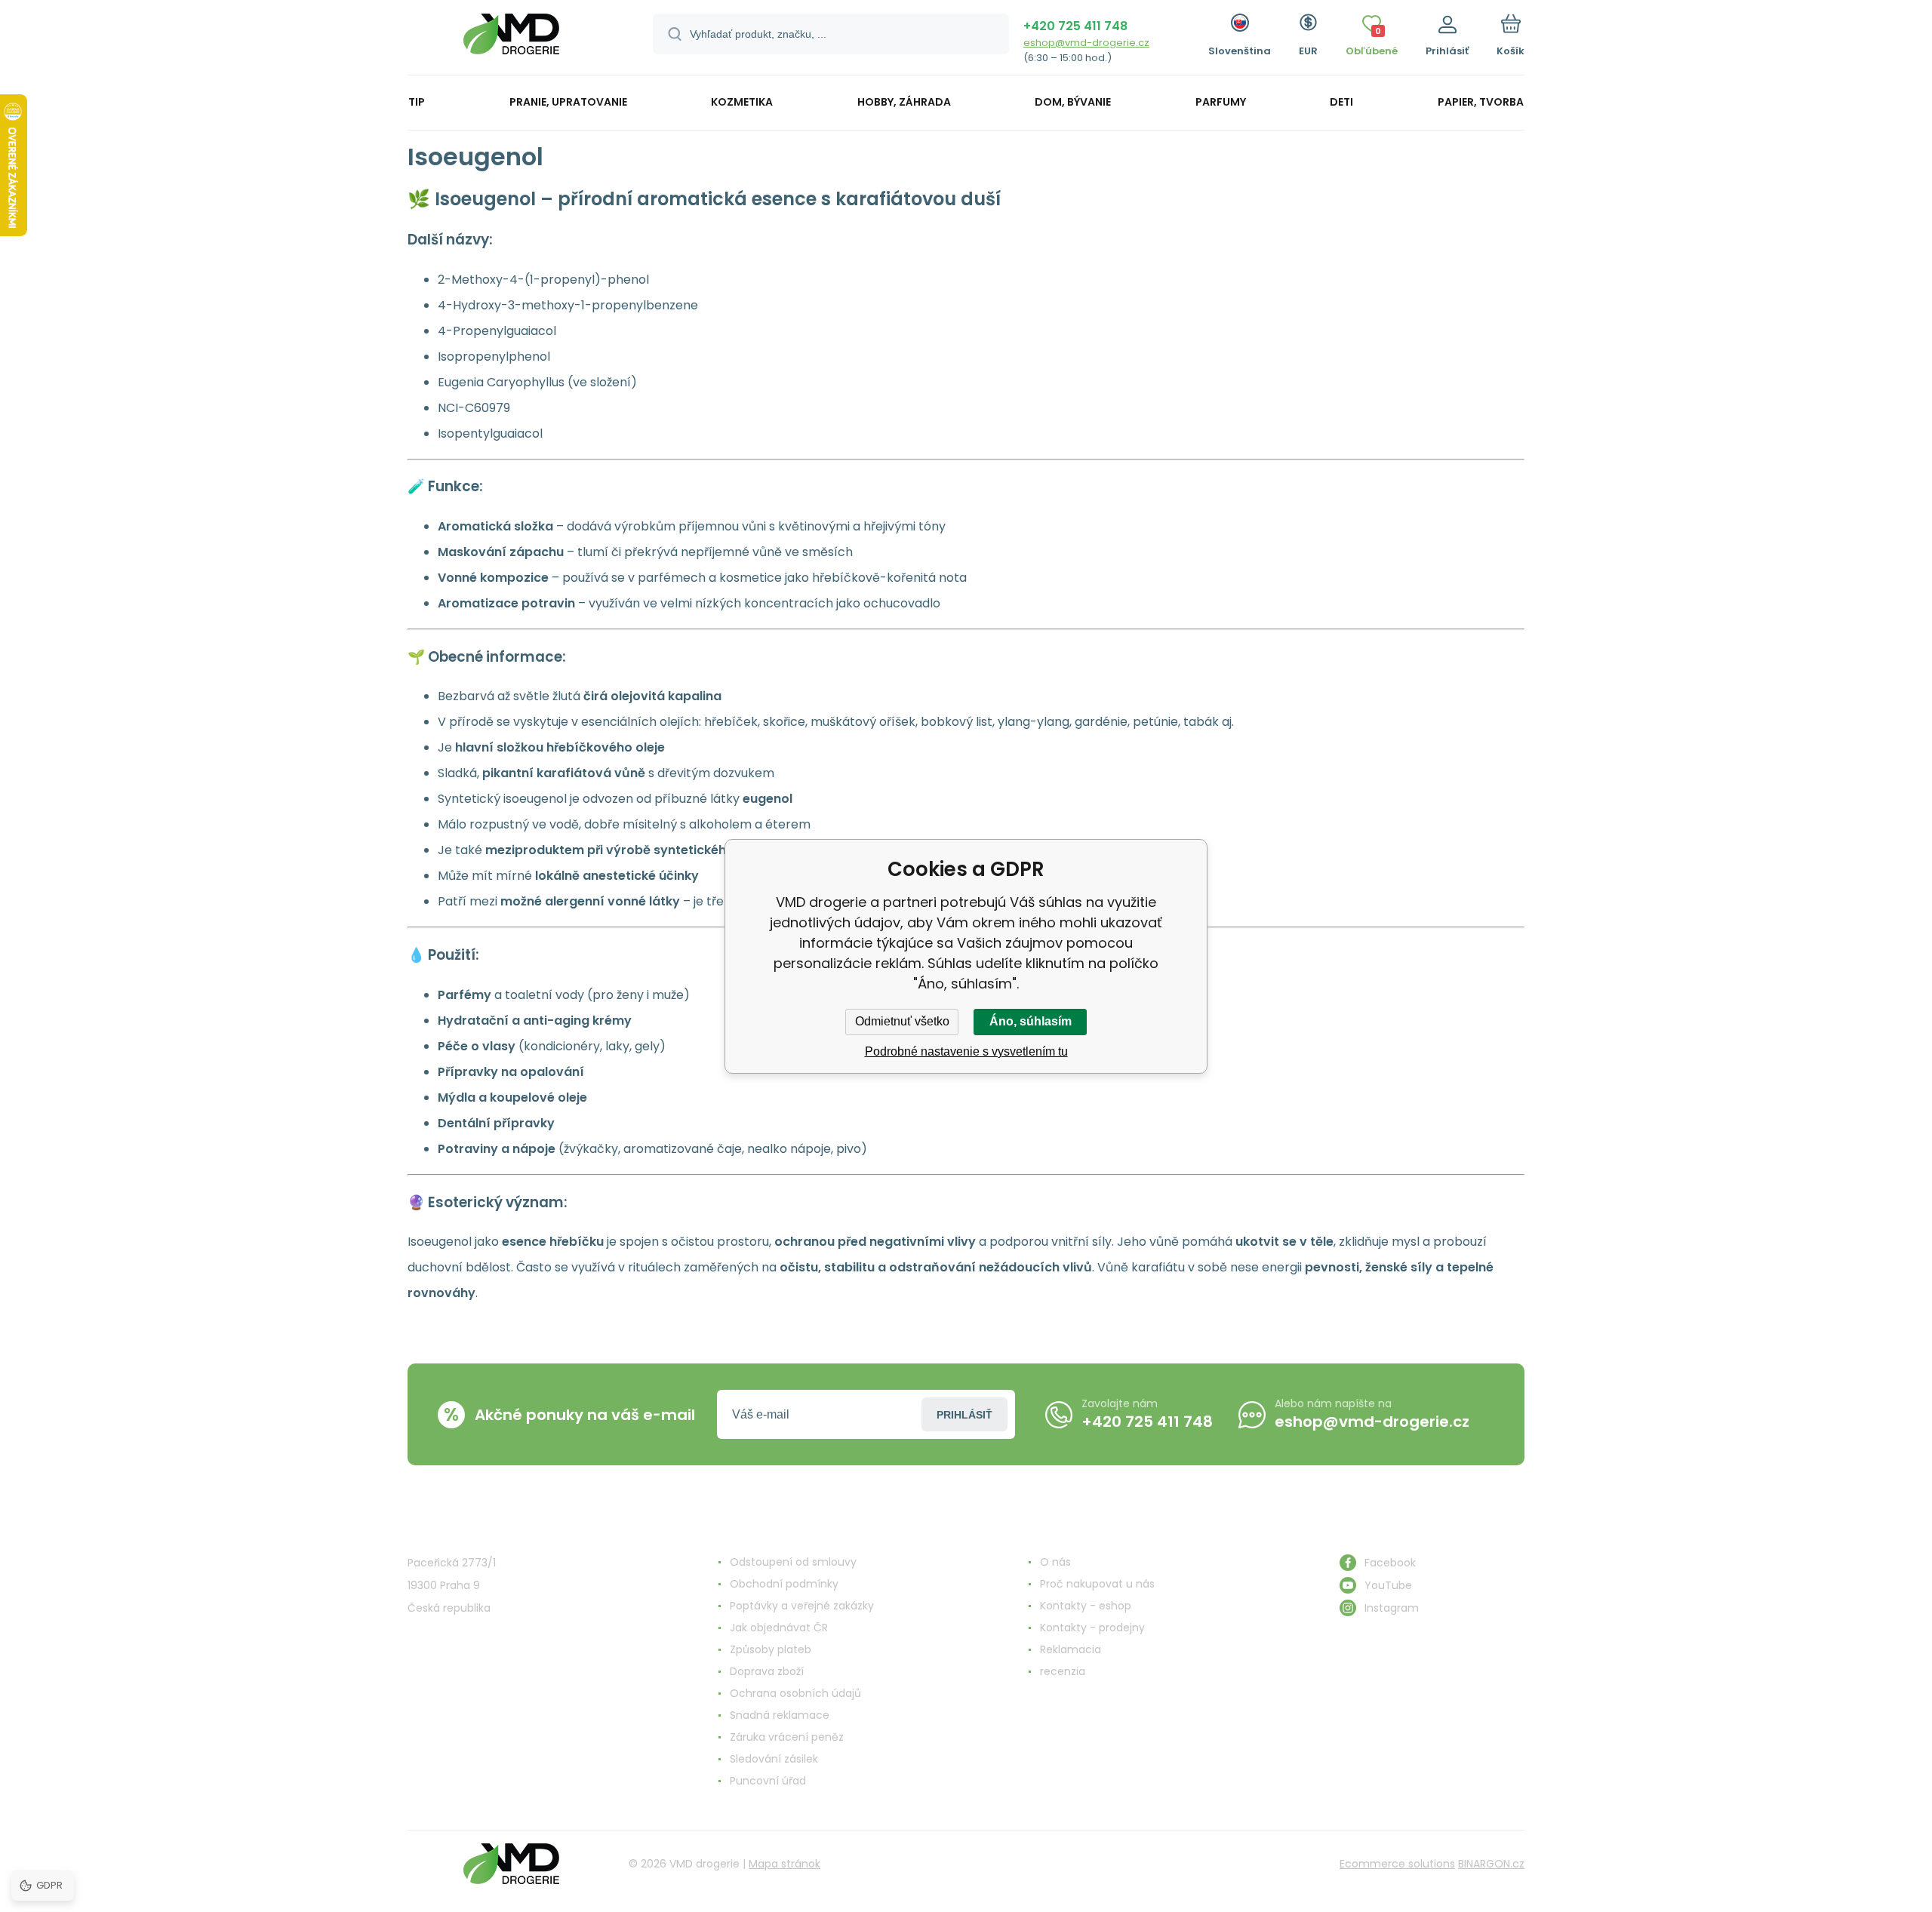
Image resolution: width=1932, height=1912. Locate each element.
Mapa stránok (784, 1864)
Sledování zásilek (774, 1759)
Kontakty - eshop (1086, 1606)
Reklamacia (1071, 1649)
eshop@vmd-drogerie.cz (1086, 43)
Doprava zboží (767, 1671)
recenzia (1063, 1671)
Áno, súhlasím (1031, 1021)
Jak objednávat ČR (779, 1628)
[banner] (511, 40)
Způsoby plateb (771, 1649)
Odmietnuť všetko (902, 1021)
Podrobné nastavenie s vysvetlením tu (966, 1051)
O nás (1055, 1562)
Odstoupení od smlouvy (793, 1562)
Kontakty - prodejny (1092, 1628)
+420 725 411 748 (1075, 26)
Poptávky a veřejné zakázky (802, 1606)
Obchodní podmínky (784, 1584)
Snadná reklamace (780, 1715)
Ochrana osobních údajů (795, 1693)
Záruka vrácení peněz (787, 1737)
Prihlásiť (964, 1415)
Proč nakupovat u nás (1097, 1584)
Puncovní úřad (768, 1781)
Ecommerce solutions (1397, 1864)
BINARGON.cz (1491, 1864)
